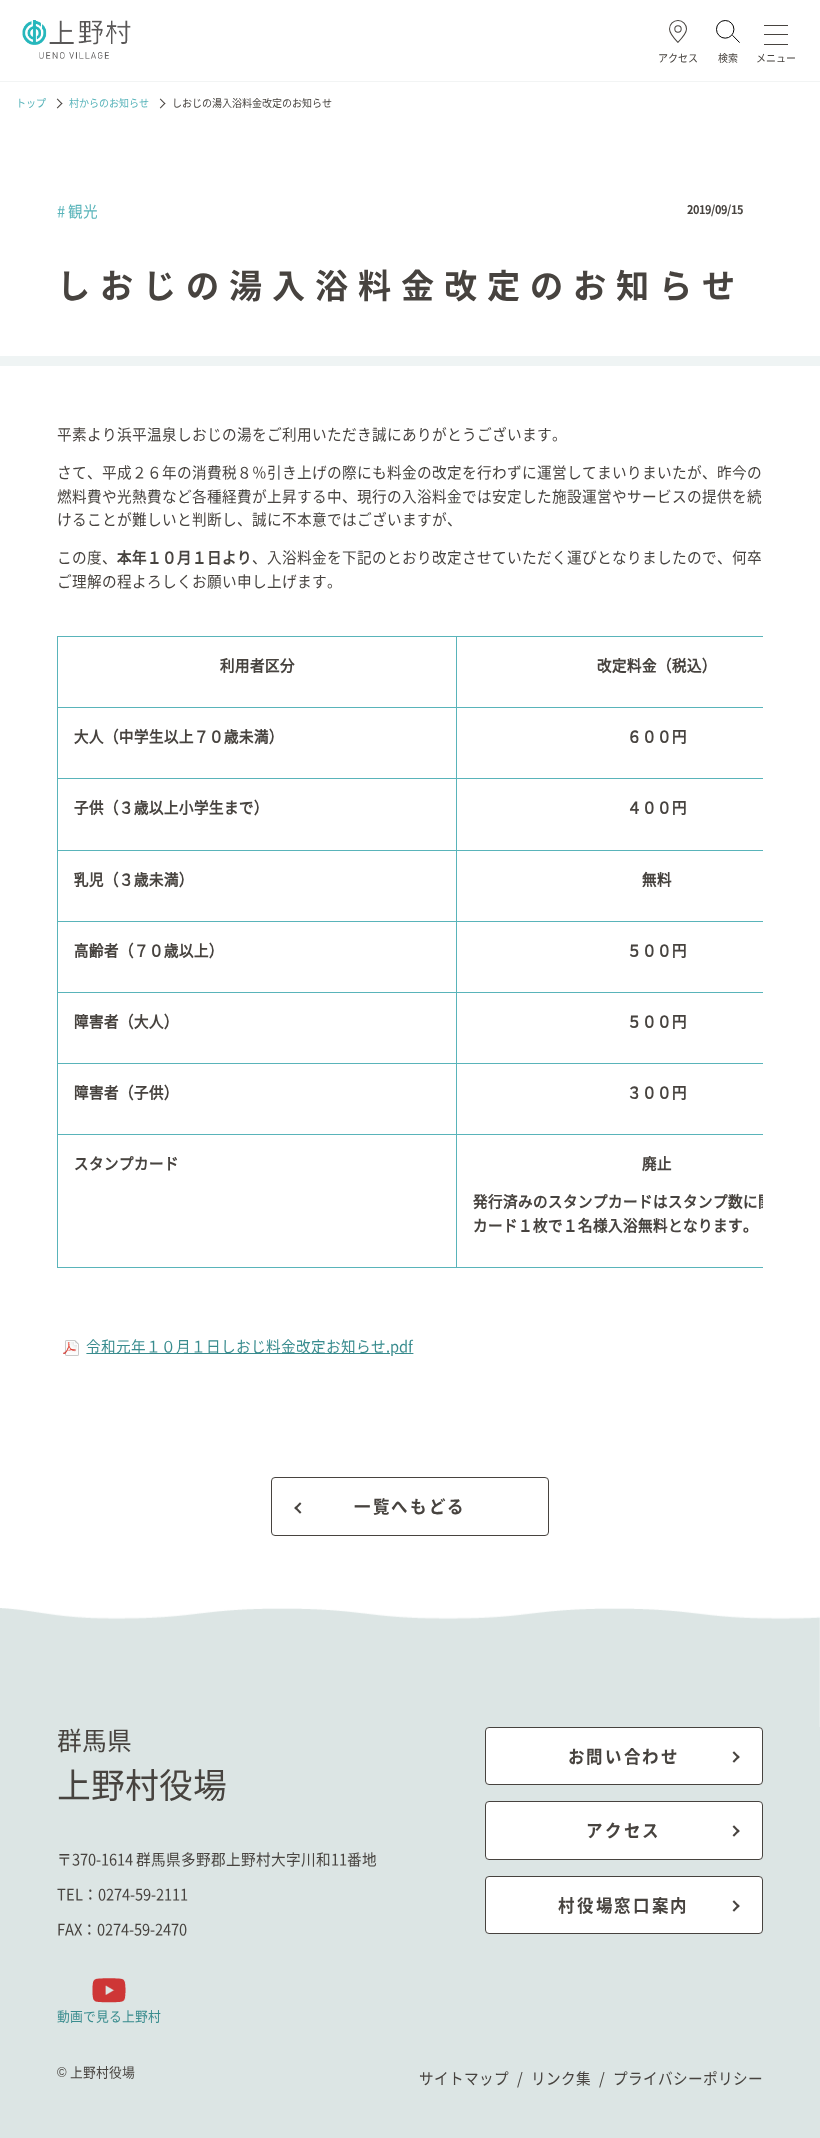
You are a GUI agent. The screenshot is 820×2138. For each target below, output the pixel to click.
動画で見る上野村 (109, 2015)
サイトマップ (464, 2077)
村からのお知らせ (109, 103)
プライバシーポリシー (688, 2077)
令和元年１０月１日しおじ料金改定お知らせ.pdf (249, 1345)
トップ (31, 103)
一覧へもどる (410, 1506)
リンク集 (561, 2077)
